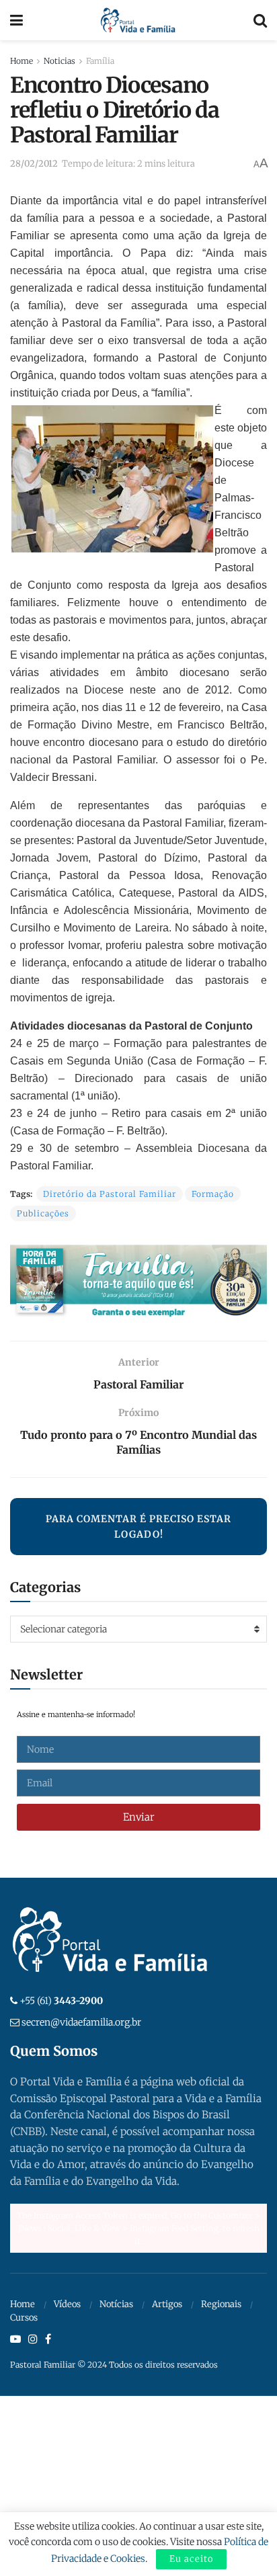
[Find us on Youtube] (15, 2339)
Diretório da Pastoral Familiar (110, 1194)
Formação (213, 1194)
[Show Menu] (16, 20)
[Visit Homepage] (138, 20)
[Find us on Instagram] (33, 2339)
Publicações (43, 1213)
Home (22, 61)
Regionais (221, 2304)
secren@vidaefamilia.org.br (81, 2022)
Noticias (60, 61)
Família (100, 61)
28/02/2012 (34, 164)
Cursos (24, 2318)
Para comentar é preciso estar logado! (138, 1526)
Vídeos (67, 2304)
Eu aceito (191, 2559)
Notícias (116, 2304)
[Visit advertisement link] (138, 1283)
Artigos (167, 2304)
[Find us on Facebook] (48, 2339)
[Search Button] (260, 20)
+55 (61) (61, 2001)
